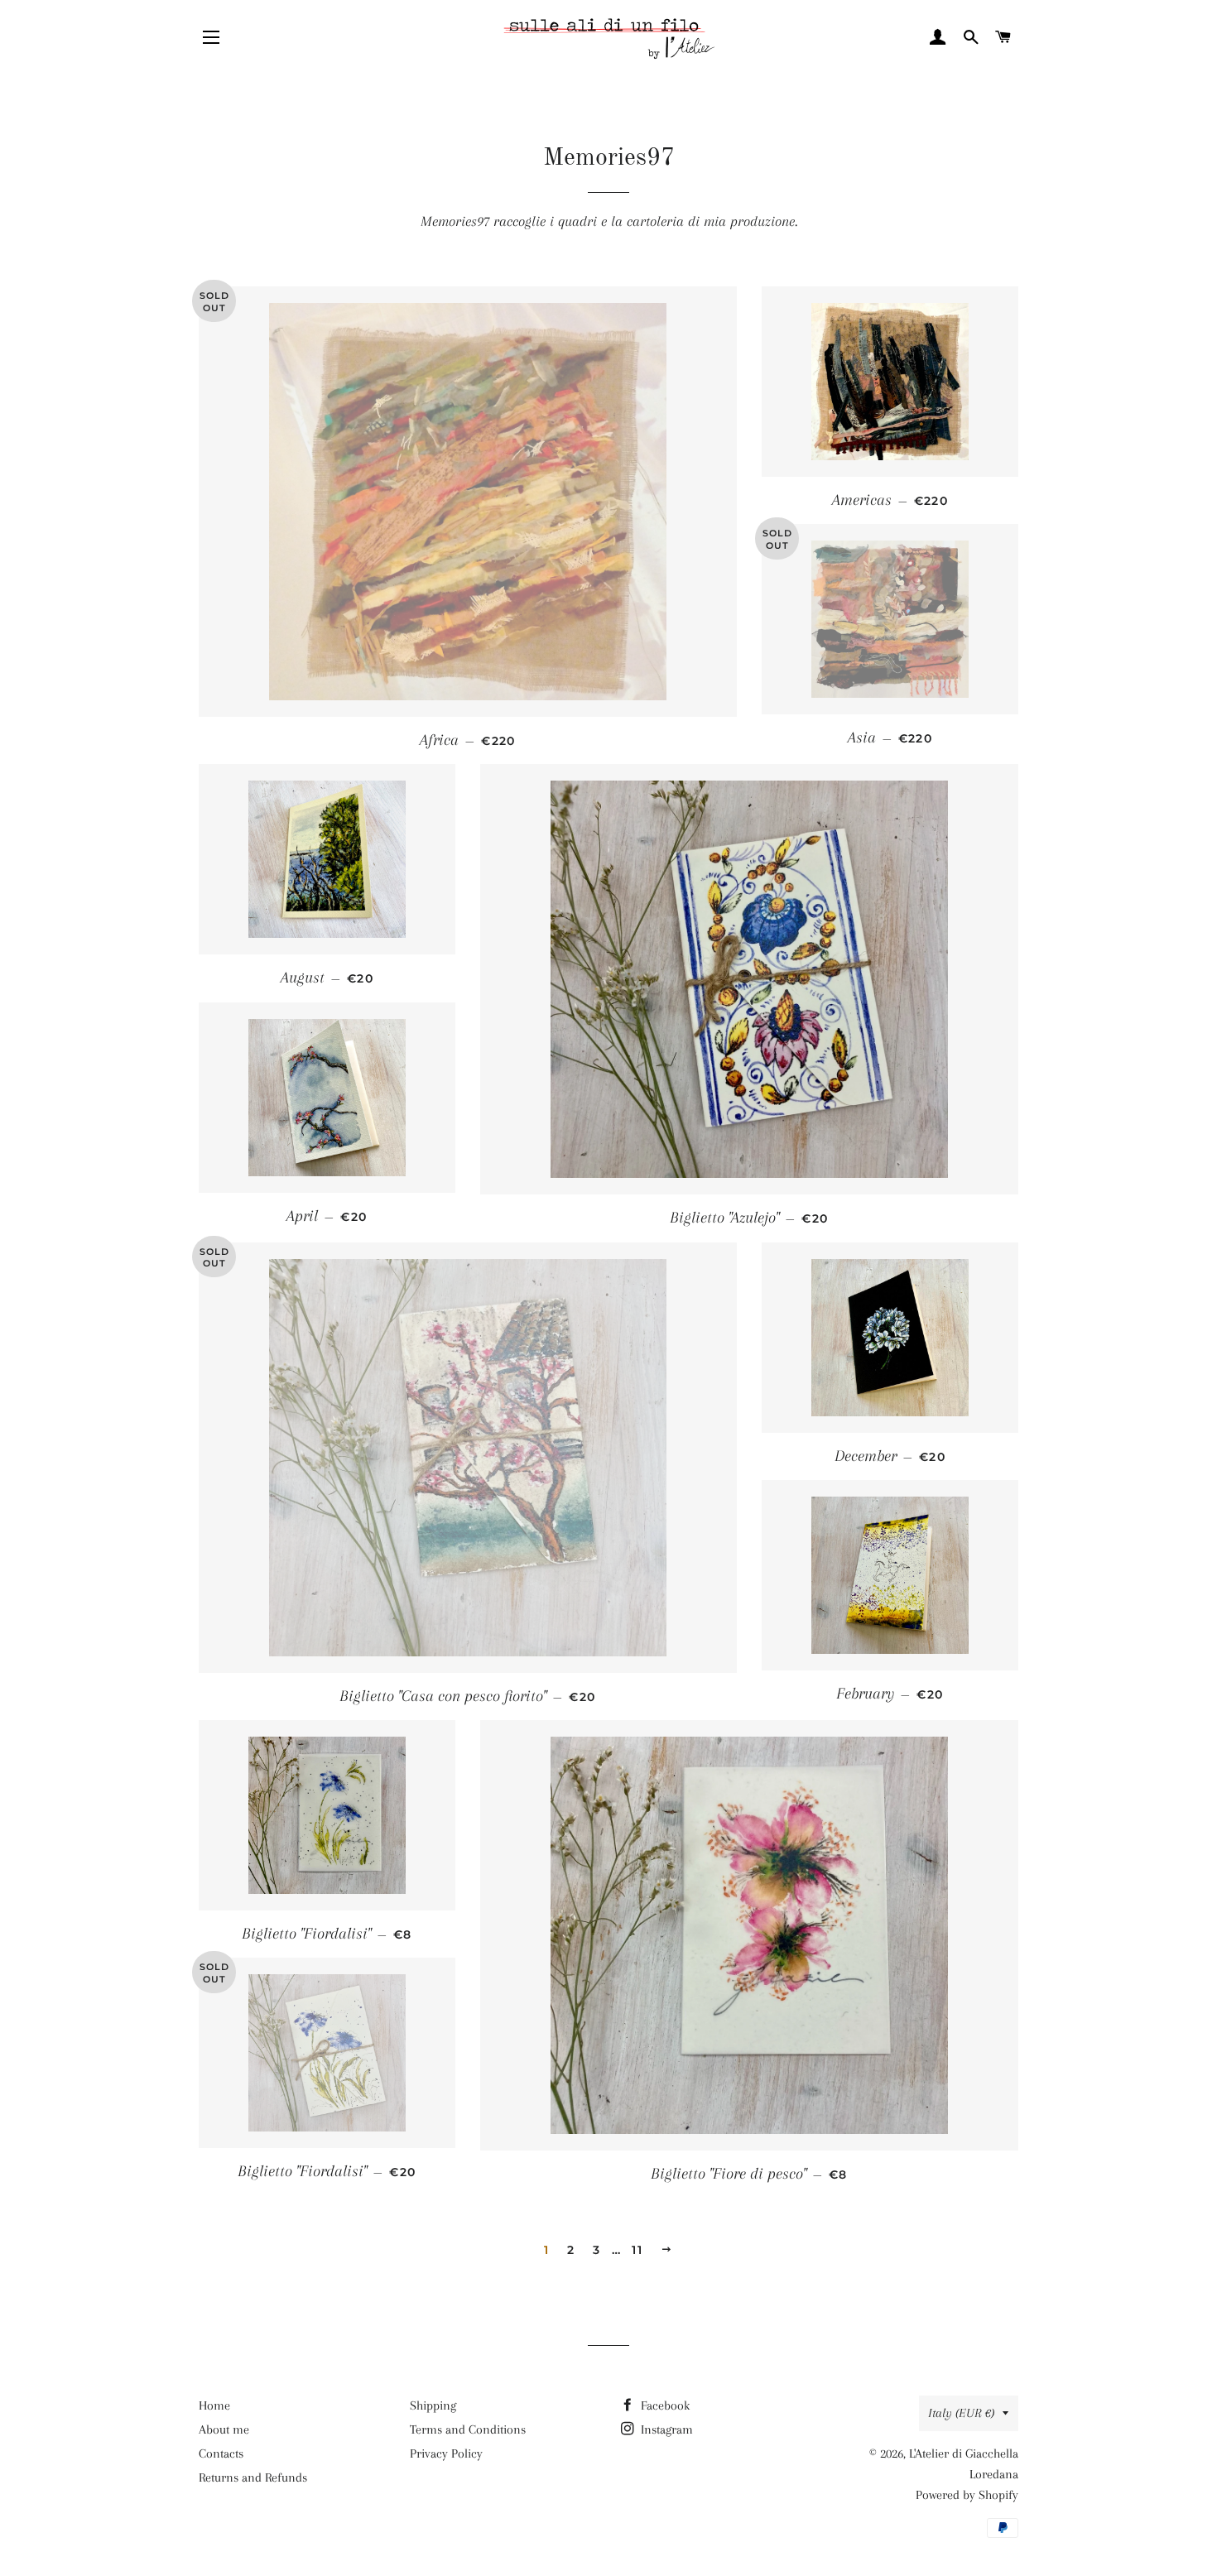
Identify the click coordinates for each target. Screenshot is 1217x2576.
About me (224, 2429)
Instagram (665, 2429)
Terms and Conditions (468, 2429)
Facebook (664, 2405)
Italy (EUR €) (961, 2413)
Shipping (433, 2405)
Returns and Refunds (253, 2477)
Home (214, 2405)
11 (637, 2250)
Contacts (221, 2453)
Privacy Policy (446, 2453)
